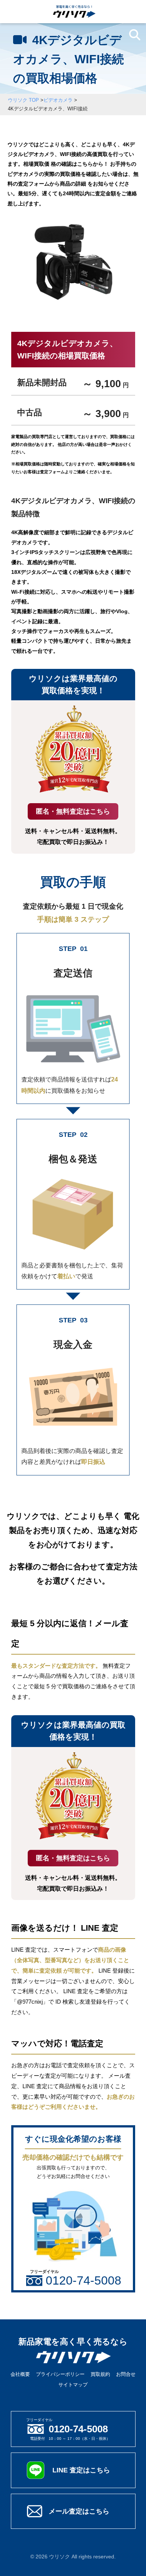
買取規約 (100, 2374)
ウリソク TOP (23, 100)
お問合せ (126, 2374)
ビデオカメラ (58, 100)
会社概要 (20, 2374)
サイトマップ (73, 2385)
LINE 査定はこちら (81, 2470)
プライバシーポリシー (60, 2374)
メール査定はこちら (79, 2511)
